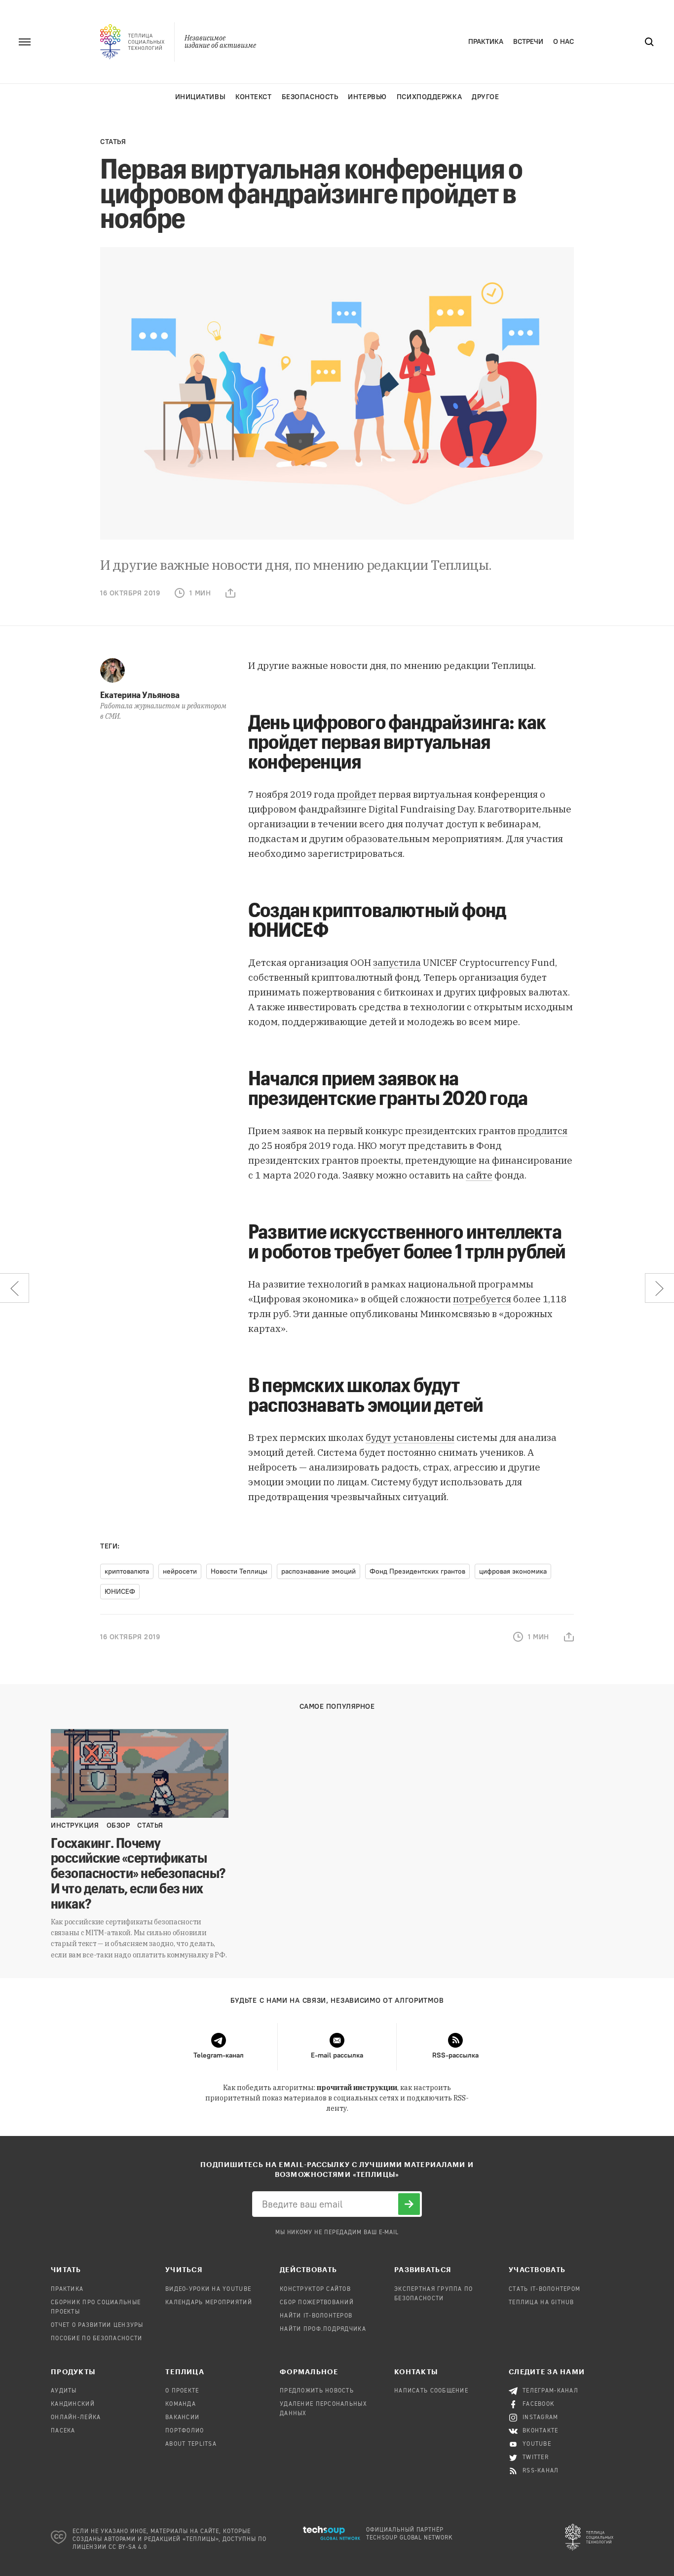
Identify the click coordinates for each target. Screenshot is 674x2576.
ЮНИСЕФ (120, 1592)
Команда (181, 2404)
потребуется (482, 1299)
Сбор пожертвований (317, 2303)
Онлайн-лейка (76, 2418)
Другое (485, 97)
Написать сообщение (431, 2391)
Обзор (118, 1825)
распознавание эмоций (318, 1571)
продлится (543, 1131)
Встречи (528, 42)
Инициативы (201, 97)
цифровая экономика (513, 1571)
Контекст (253, 97)
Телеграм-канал (550, 2391)
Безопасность (310, 97)
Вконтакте (541, 2431)
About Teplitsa (191, 2444)
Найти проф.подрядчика (323, 2329)
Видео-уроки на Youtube (208, 2289)
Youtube (537, 2444)
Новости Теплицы (239, 1571)
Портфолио (185, 2431)
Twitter (536, 2458)
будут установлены (410, 1437)
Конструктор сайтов (315, 2289)
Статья (113, 142)
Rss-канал (541, 2471)
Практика (486, 42)
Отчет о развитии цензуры (97, 2325)
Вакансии (182, 2418)
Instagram (541, 2418)
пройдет (357, 794)
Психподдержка (429, 97)
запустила (397, 962)
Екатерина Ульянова (140, 695)
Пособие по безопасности (96, 2339)
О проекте (182, 2391)
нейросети (180, 1571)
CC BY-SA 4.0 (128, 2547)
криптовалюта (127, 1571)
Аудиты (64, 2391)
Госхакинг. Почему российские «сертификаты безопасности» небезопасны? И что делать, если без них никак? (138, 1873)
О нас (563, 42)
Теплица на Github (542, 2303)
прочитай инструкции (357, 2088)
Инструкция (75, 1825)
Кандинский (73, 2404)
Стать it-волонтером (544, 2289)
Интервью (367, 97)
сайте (479, 1175)
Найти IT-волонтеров (316, 2316)
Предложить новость (317, 2391)
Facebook (539, 2404)
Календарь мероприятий (209, 2303)
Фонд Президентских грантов (417, 1571)
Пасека (63, 2431)
